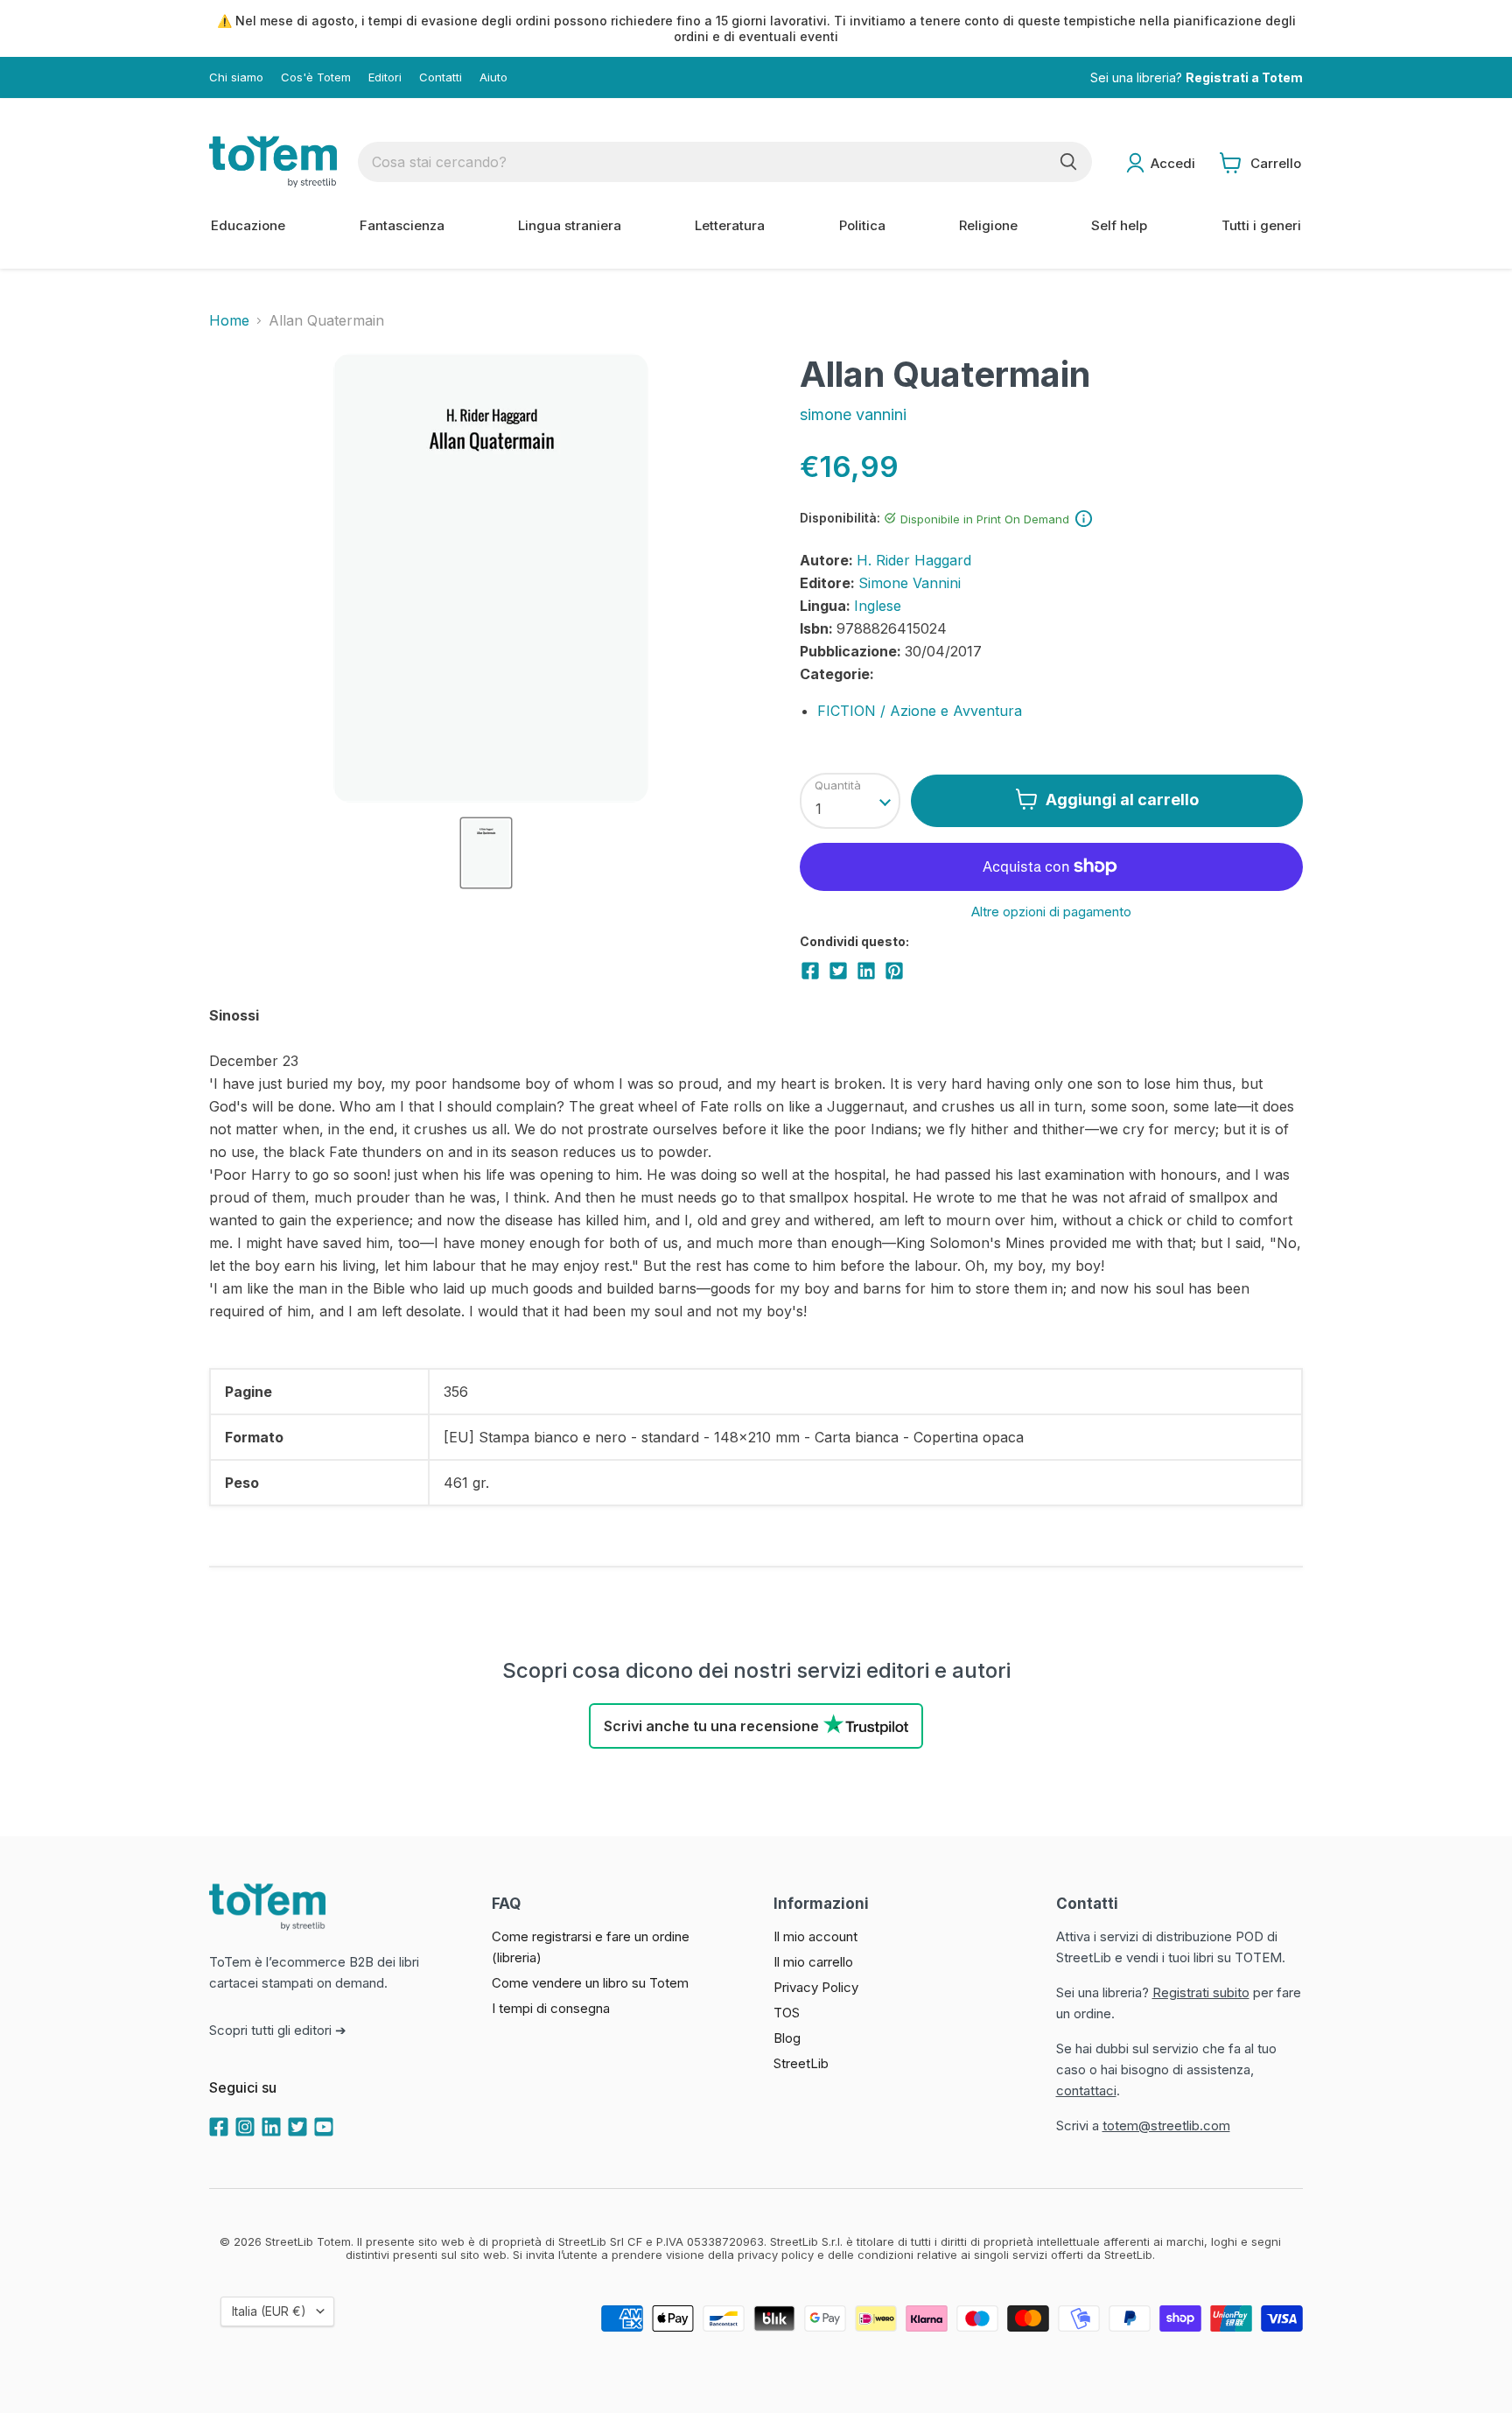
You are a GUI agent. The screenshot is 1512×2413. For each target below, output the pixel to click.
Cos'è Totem (316, 77)
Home (229, 320)
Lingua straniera (570, 225)
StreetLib (801, 2063)
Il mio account (815, 1936)
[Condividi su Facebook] (810, 971)
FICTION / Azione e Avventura (920, 711)
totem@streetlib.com (1166, 2125)
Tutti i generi (1261, 225)
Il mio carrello (813, 1962)
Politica (862, 225)
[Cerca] (1068, 162)
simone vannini (853, 414)
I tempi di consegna (551, 2008)
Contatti (441, 77)
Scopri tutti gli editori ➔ (278, 2030)
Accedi (1173, 163)
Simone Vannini (910, 583)
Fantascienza (402, 225)
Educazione (248, 225)
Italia (269, 2311)
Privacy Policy (816, 1987)
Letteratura (730, 225)
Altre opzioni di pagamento (1051, 912)
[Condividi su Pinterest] (894, 971)
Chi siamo (236, 77)
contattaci (1086, 2090)
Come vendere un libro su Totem (590, 1983)
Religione (988, 225)
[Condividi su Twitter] (838, 971)
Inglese (878, 606)
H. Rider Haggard (914, 560)
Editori (385, 77)
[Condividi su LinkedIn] (866, 971)
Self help (1119, 225)
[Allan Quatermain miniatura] (486, 853)
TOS (787, 2013)
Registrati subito (1201, 1992)
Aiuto (493, 77)
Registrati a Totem (1244, 77)
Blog (787, 2038)
